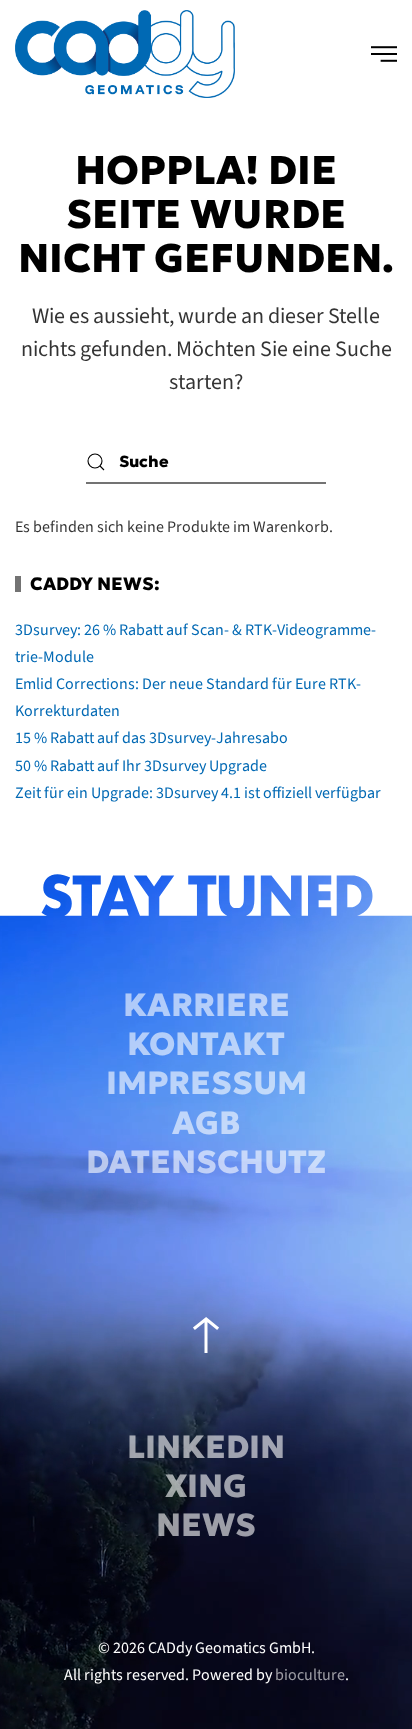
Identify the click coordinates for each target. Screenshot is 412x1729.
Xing (206, 1486)
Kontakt (206, 1044)
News (206, 1525)
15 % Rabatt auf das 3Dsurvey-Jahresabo (151, 738)
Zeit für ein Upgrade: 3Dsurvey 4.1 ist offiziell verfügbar (198, 793)
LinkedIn (206, 1447)
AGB (206, 1123)
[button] (384, 54)
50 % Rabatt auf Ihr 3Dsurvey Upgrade (141, 766)
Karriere (206, 1005)
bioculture (310, 1675)
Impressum (206, 1083)
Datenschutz (206, 1162)
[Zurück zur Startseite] (125, 54)
